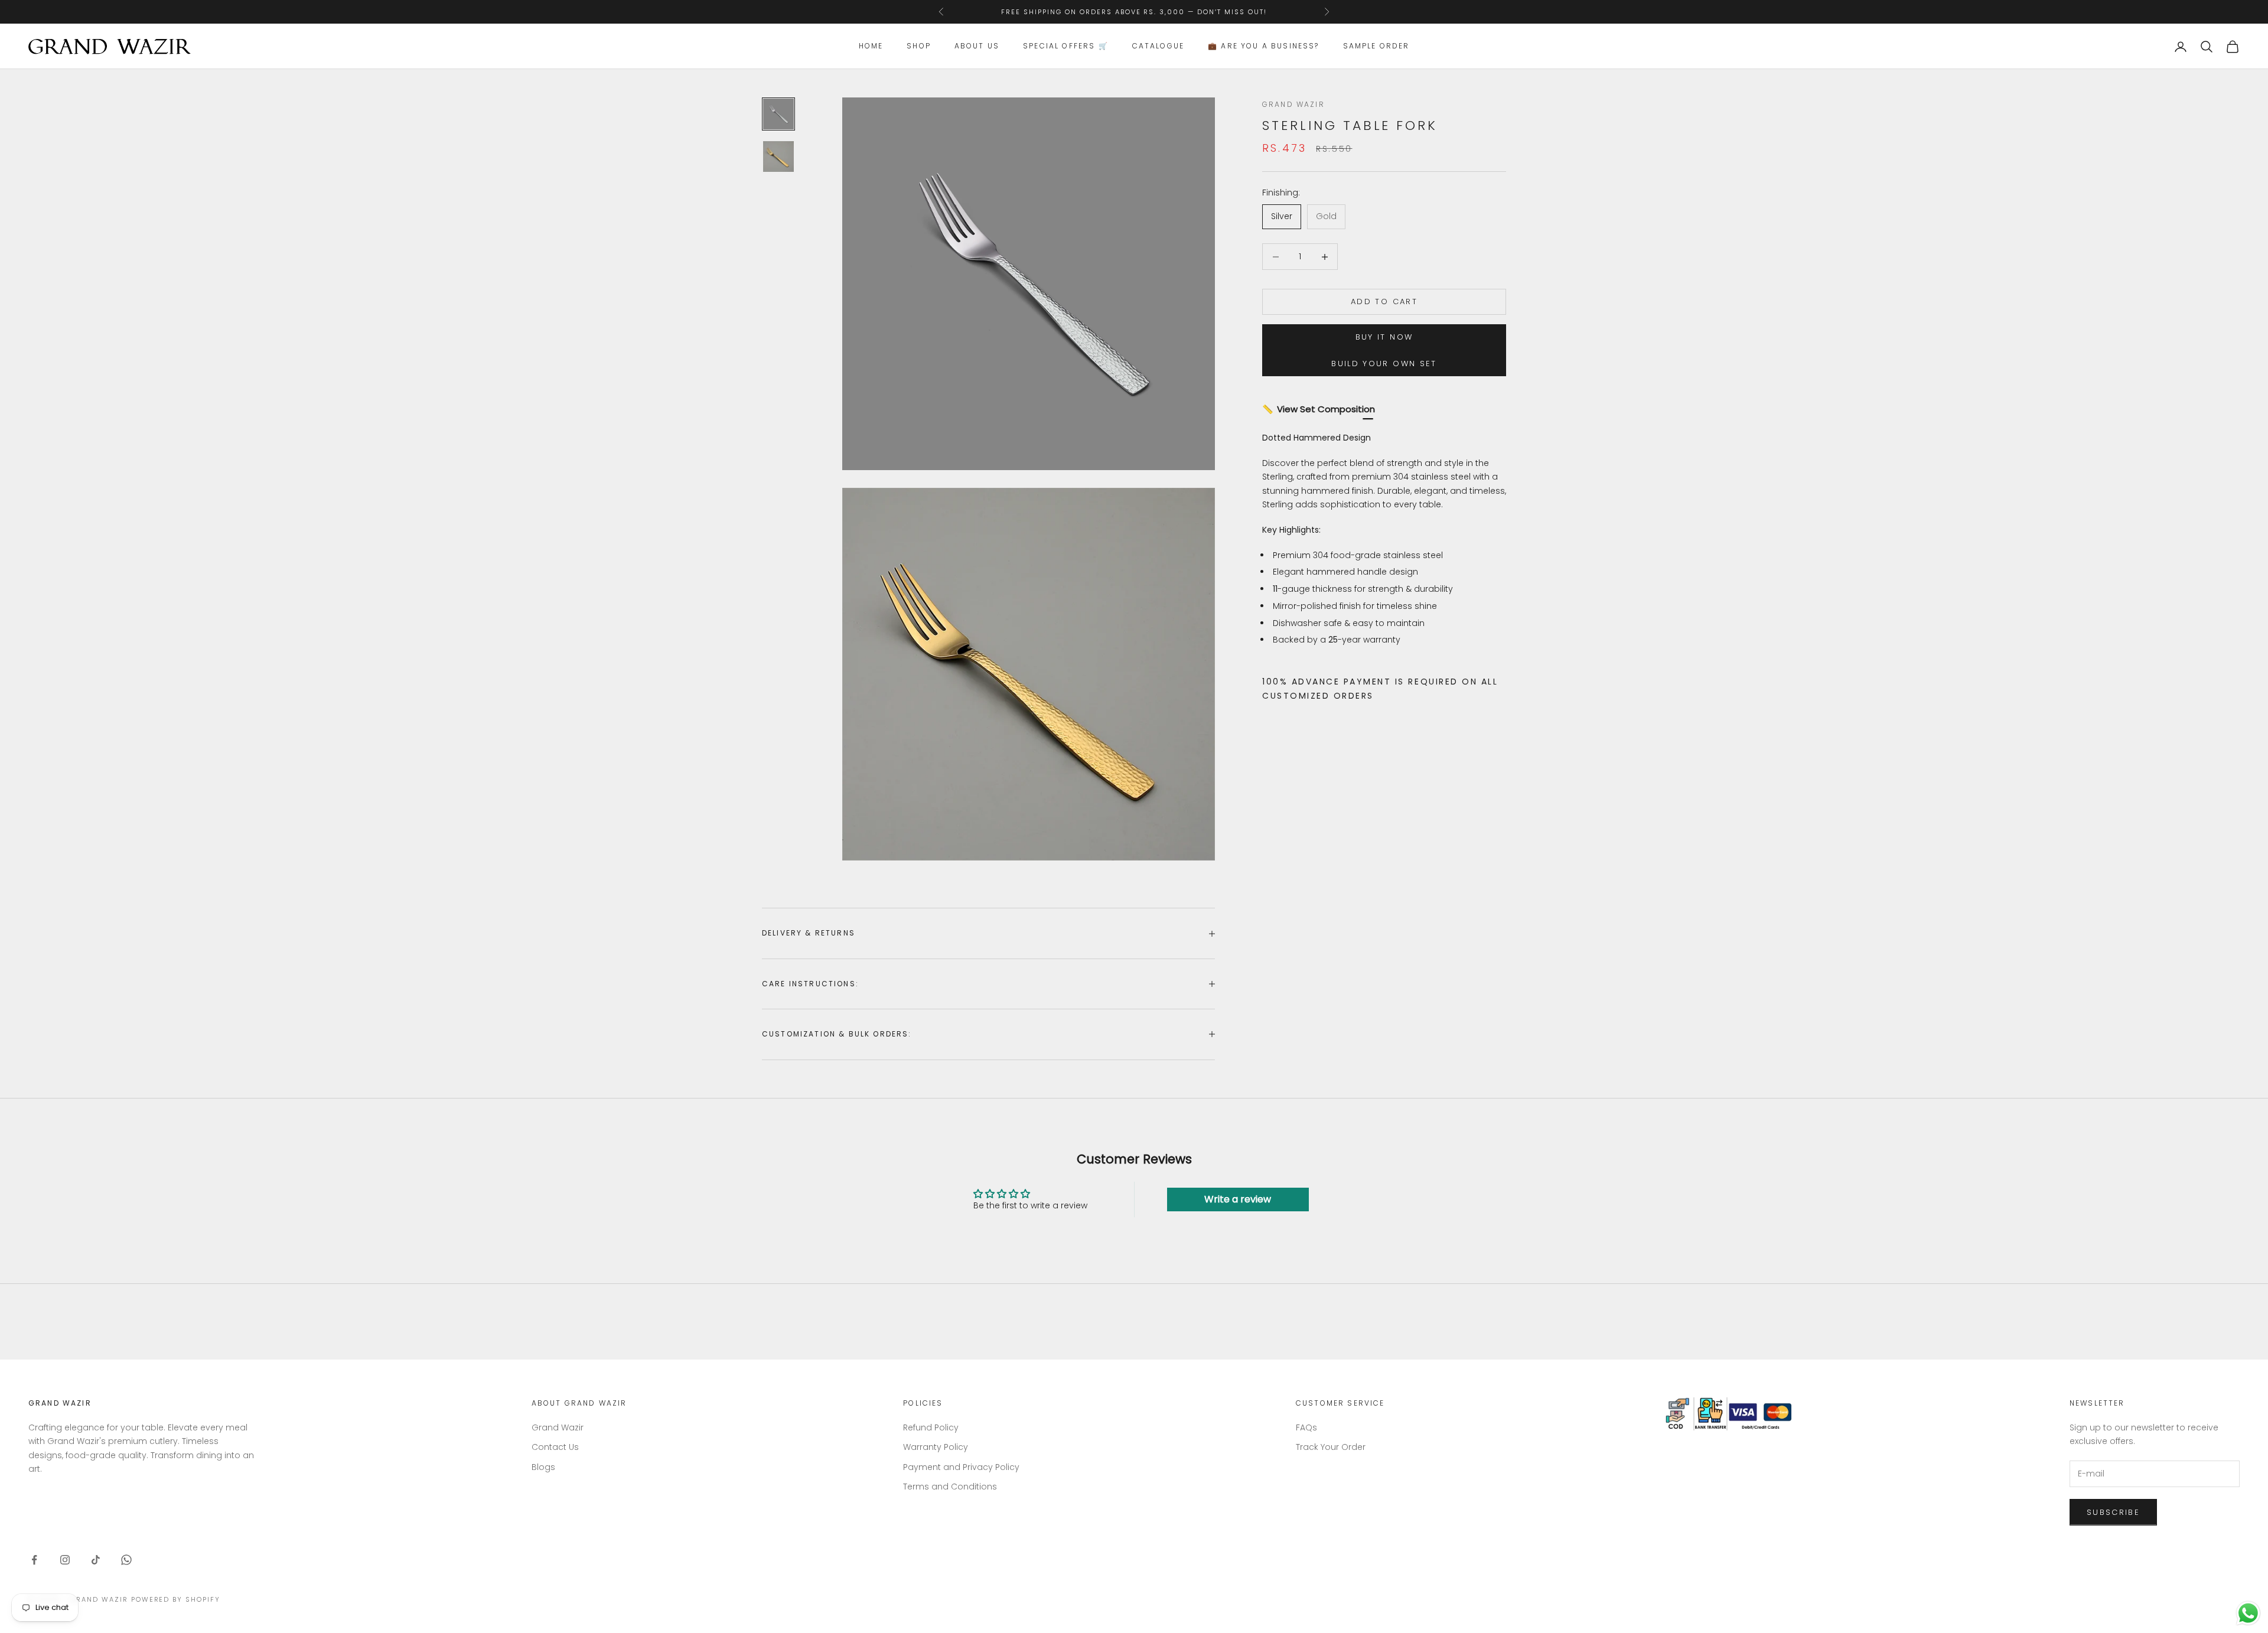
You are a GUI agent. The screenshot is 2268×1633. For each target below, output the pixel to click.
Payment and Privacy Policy (961, 1467)
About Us (977, 46)
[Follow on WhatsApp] (126, 1560)
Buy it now (1384, 338)
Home (871, 46)
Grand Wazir (1293, 104)
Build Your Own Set (1384, 364)
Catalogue (1158, 46)
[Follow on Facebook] (34, 1560)
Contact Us (555, 1447)
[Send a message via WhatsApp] (2248, 1613)
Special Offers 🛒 (1066, 46)
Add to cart (1384, 302)
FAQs (1306, 1427)
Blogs (543, 1467)
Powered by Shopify (176, 1599)
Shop (919, 46)
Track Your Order (1331, 1447)
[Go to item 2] (778, 157)
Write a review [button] (1238, 1199)
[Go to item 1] (778, 114)
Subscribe (2113, 1512)
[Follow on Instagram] (65, 1560)
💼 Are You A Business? (1263, 46)
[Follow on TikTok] (96, 1560)
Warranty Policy (936, 1447)
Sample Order (1376, 46)
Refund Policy (931, 1427)
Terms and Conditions (950, 1487)
